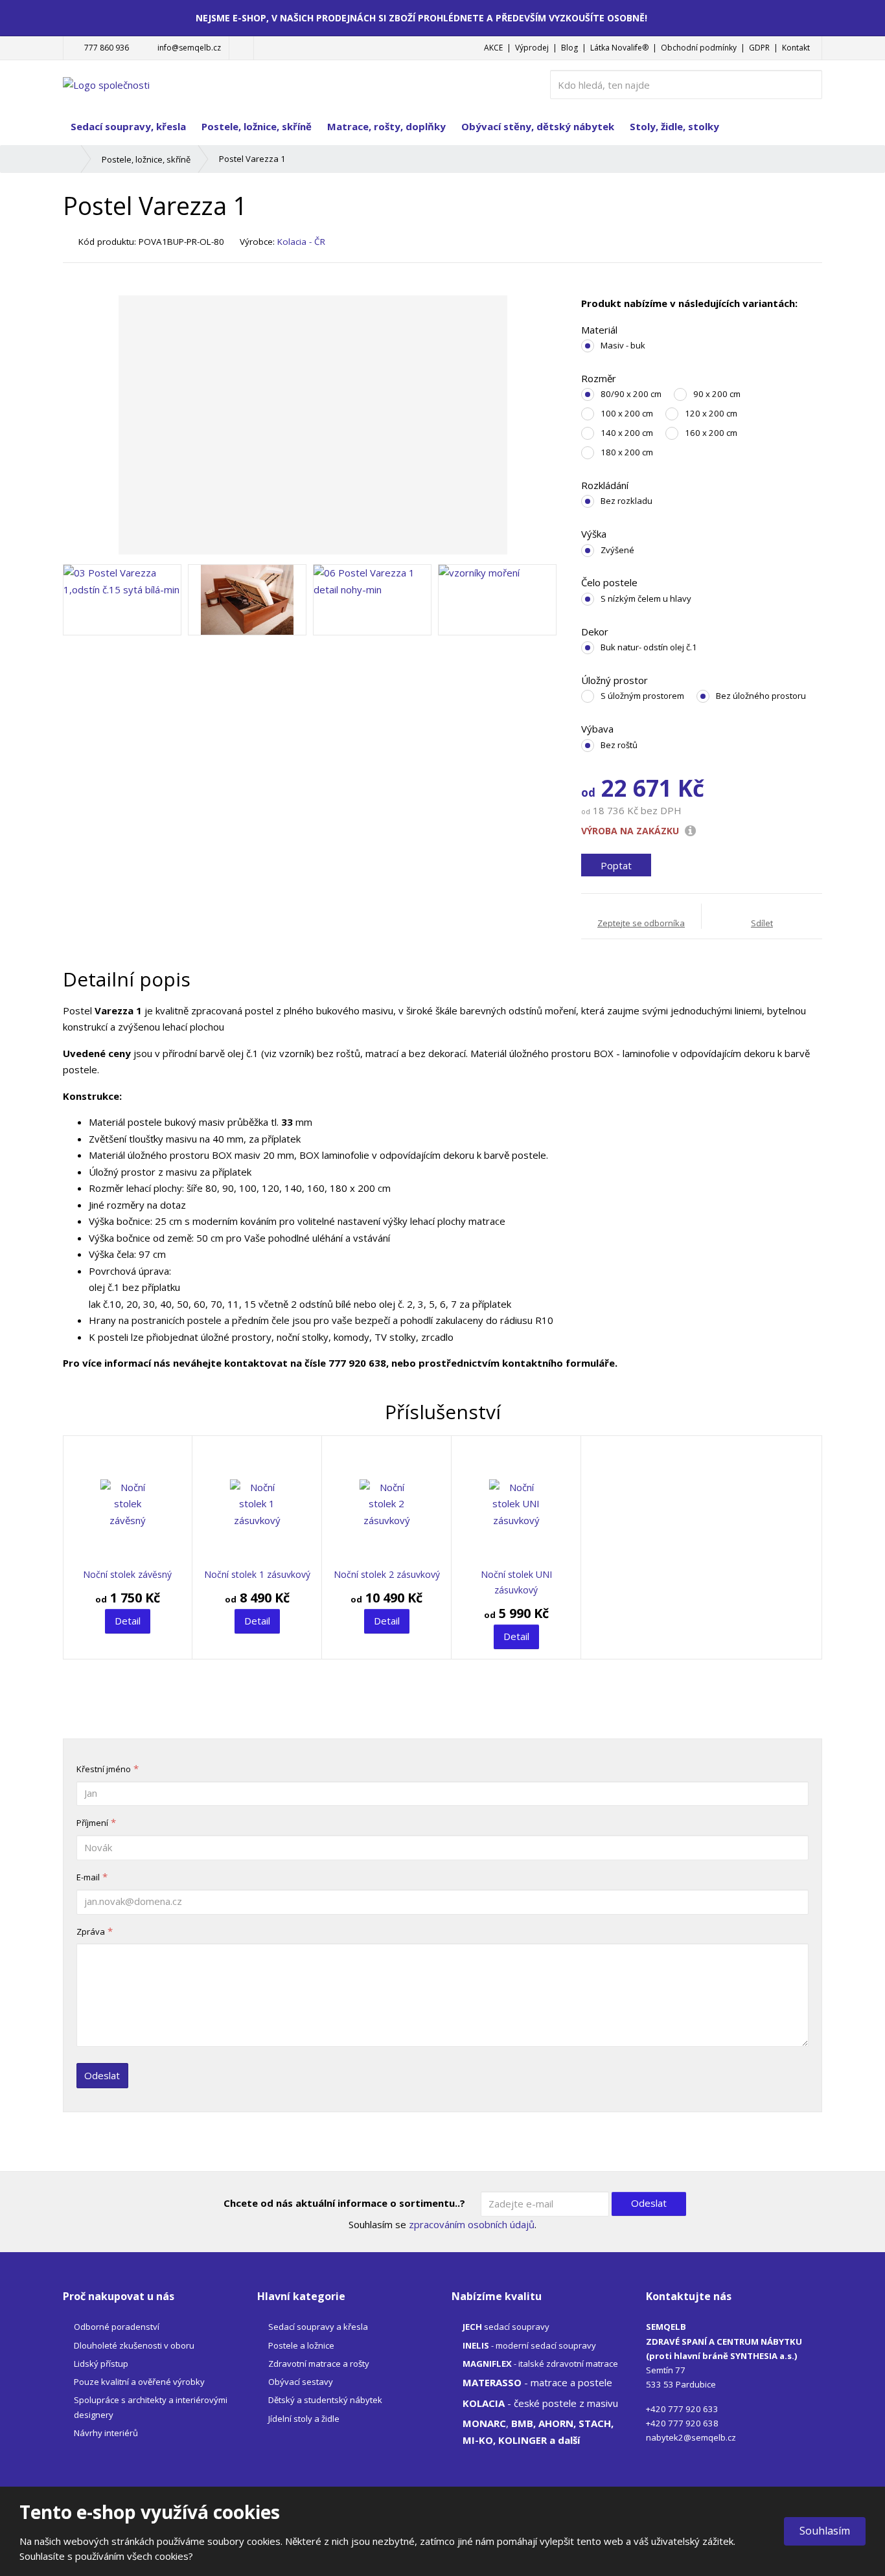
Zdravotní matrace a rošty (319, 2364)
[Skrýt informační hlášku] (861, 17)
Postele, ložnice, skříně (257, 126)
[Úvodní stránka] (106, 84)
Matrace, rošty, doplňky (386, 126)
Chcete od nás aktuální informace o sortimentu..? (344, 2203)
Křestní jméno (104, 1769)
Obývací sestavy (301, 2382)
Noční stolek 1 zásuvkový (257, 1574)
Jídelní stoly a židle (304, 2419)
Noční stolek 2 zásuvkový (387, 1574)
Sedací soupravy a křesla (318, 2327)
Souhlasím (825, 2531)
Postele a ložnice (301, 2345)
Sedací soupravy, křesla (128, 126)
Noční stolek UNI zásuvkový (516, 1582)
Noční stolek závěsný (127, 1574)
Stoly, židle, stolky (674, 126)
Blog (569, 48)
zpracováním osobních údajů (472, 2224)
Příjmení (92, 1823)
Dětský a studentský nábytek (325, 2400)
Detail (128, 1621)
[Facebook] (241, 48)
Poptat (616, 865)
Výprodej (532, 48)
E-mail (88, 1877)
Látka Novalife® (619, 48)
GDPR (759, 48)
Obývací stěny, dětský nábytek (538, 126)
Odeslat (102, 2075)
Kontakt (796, 48)
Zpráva (91, 1932)
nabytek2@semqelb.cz (691, 2437)
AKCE (493, 48)
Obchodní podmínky (699, 48)
